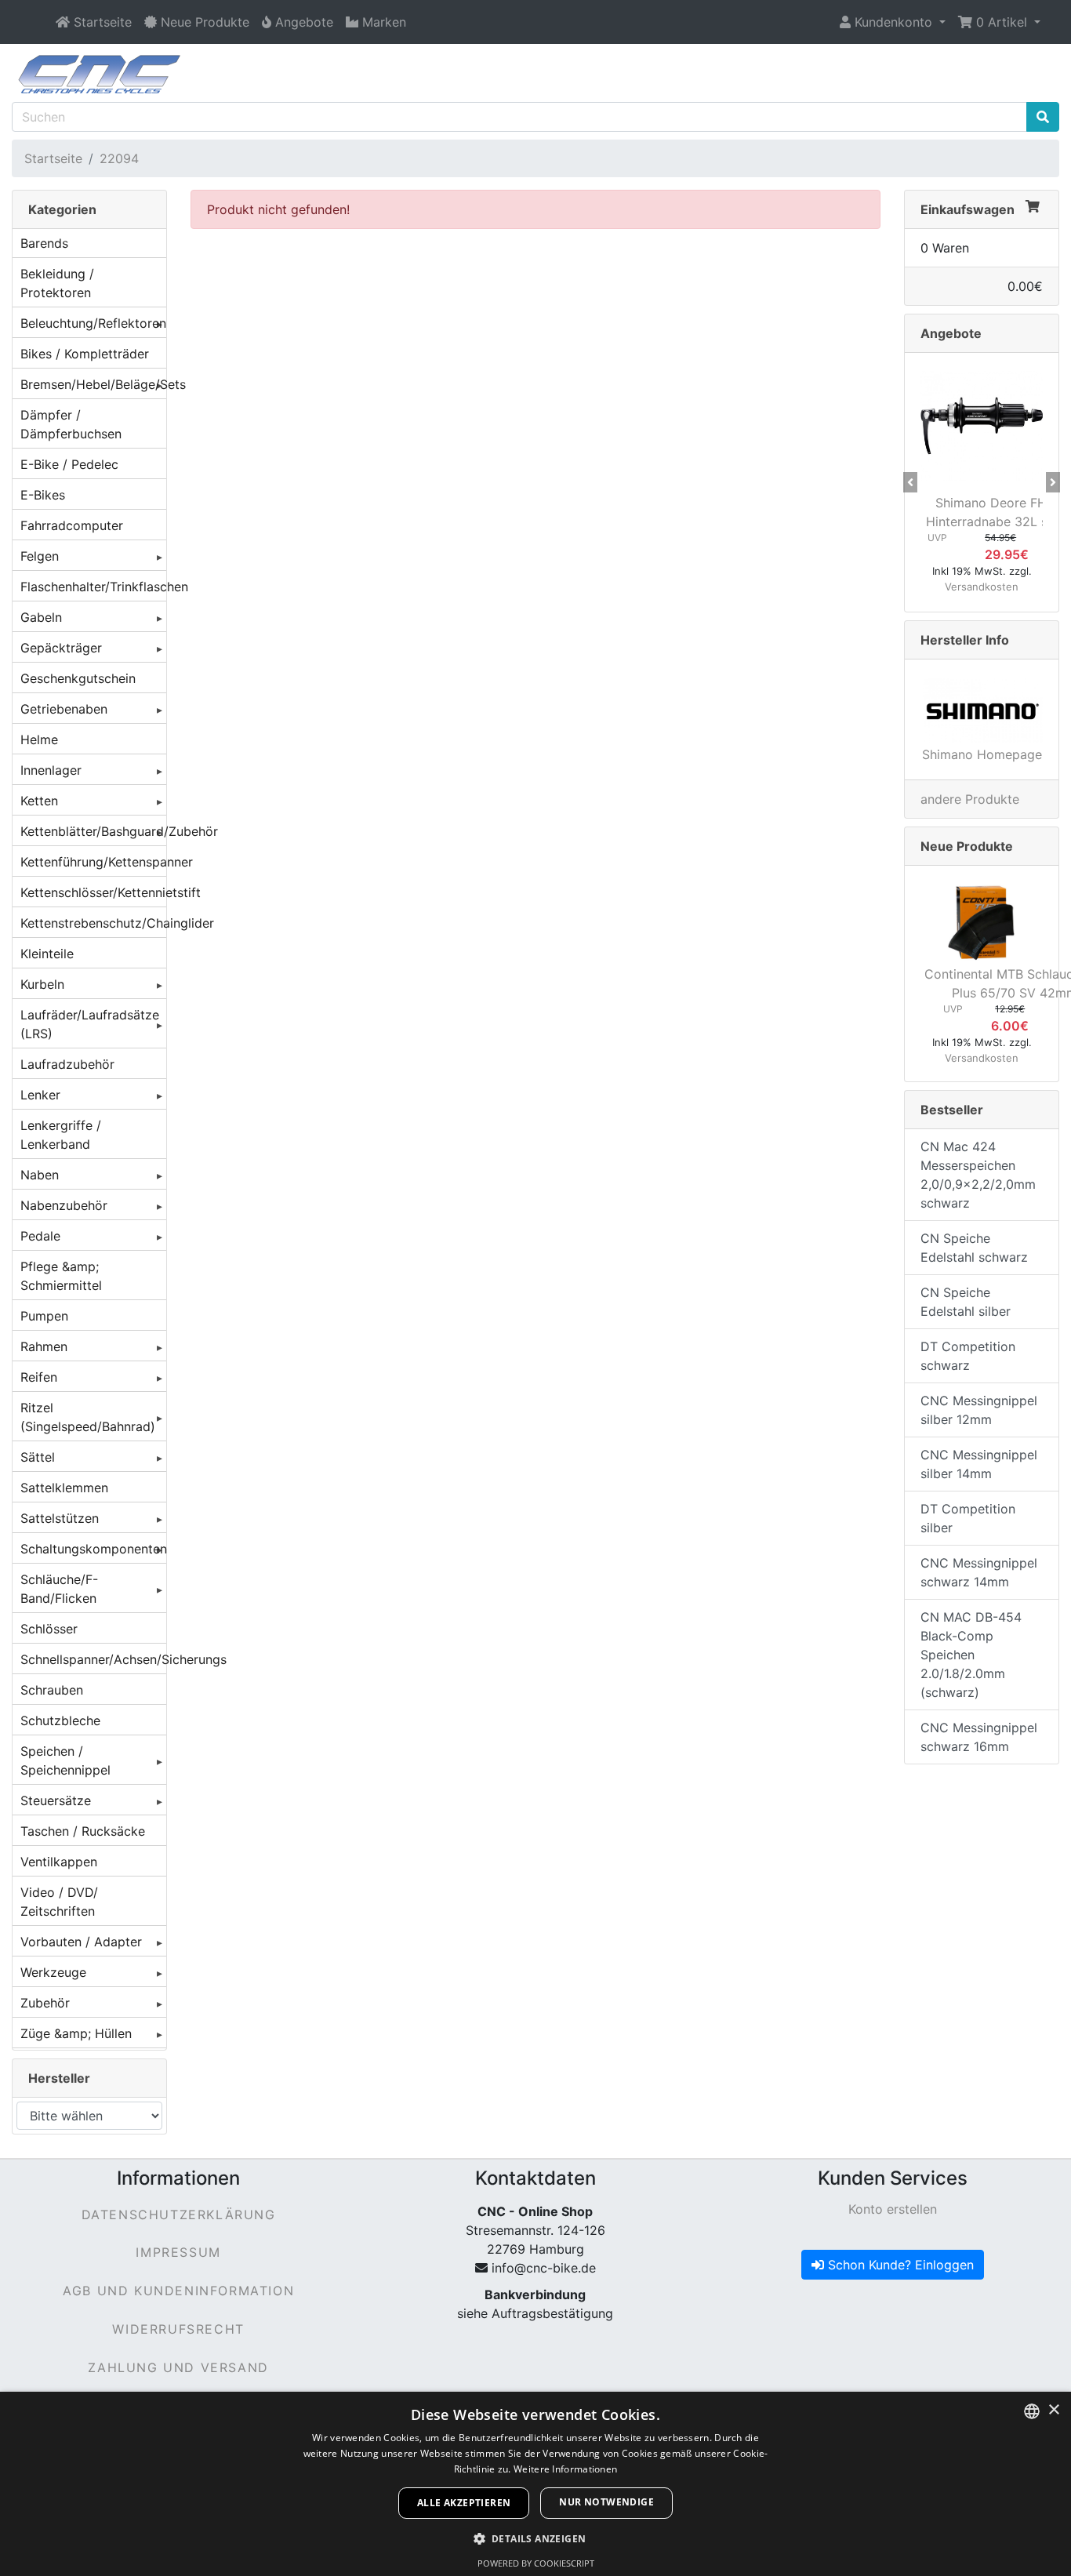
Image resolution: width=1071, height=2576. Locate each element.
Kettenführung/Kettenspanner (93, 862)
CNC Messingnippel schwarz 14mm (979, 1572)
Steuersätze (56, 1800)
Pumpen (44, 1316)
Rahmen (44, 1346)
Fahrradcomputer (72, 525)
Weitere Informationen (565, 2469)
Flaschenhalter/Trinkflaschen (93, 587)
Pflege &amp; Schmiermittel (61, 1276)
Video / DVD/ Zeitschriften (59, 1902)
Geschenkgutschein (78, 678)
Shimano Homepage (982, 754)
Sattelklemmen (64, 1488)
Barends (44, 243)
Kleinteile (47, 954)
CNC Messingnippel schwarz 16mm (979, 1737)
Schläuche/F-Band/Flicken (59, 1589)
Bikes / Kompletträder (85, 354)
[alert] (535, 2484)
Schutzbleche (60, 1720)
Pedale (40, 1236)
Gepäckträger (61, 648)
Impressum (178, 2252)
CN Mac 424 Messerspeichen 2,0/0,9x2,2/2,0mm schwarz (978, 1175)
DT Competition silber (968, 1518)
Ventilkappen (59, 1862)
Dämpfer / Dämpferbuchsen (71, 424)
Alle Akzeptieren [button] (464, 2503)
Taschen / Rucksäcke (83, 1831)
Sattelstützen (60, 1518)
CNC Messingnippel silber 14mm (979, 1464)
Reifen (39, 1377)
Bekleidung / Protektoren (57, 283)
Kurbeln (42, 984)
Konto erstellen (893, 2209)
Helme (39, 739)
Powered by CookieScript (536, 2563)
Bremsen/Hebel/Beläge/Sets (93, 384)
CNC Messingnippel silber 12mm (979, 1410)
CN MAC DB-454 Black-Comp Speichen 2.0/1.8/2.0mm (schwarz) (971, 1655)
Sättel (38, 1457)
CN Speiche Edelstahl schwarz (974, 1248)
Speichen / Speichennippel (65, 1760)
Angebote (951, 333)
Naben (40, 1175)
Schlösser (49, 1629)
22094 (119, 158)
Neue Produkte (967, 846)
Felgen (40, 556)
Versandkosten (982, 587)
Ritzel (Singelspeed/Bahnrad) (88, 1417)
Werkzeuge (53, 1972)
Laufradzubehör (67, 1064)
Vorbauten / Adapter (81, 1942)
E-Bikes (43, 495)
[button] (893, 22)
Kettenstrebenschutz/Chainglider (93, 923)
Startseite (53, 158)
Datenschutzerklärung (179, 2214)
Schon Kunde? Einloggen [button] (899, 2265)
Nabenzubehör (64, 1205)
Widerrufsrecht (178, 2329)
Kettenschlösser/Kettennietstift (93, 892)
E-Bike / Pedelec (69, 464)
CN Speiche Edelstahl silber (966, 1302)
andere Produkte (970, 799)
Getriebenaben (64, 709)
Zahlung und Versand (178, 2367)
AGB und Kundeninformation (178, 2291)
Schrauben (52, 1690)
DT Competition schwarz (968, 1356)
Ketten (39, 801)
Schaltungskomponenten (93, 1549)
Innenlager (51, 770)
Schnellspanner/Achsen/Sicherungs (93, 1659)
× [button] (1053, 2410)
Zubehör (45, 2003)
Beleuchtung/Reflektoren (93, 323)
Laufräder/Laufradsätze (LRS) (90, 1024)
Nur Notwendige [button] (606, 2502)
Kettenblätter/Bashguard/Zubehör (93, 831)
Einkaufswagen (968, 209)
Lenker (40, 1095)
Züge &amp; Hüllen (76, 2033)
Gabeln (41, 617)
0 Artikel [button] (1002, 22)
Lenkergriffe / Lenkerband (61, 1135)
